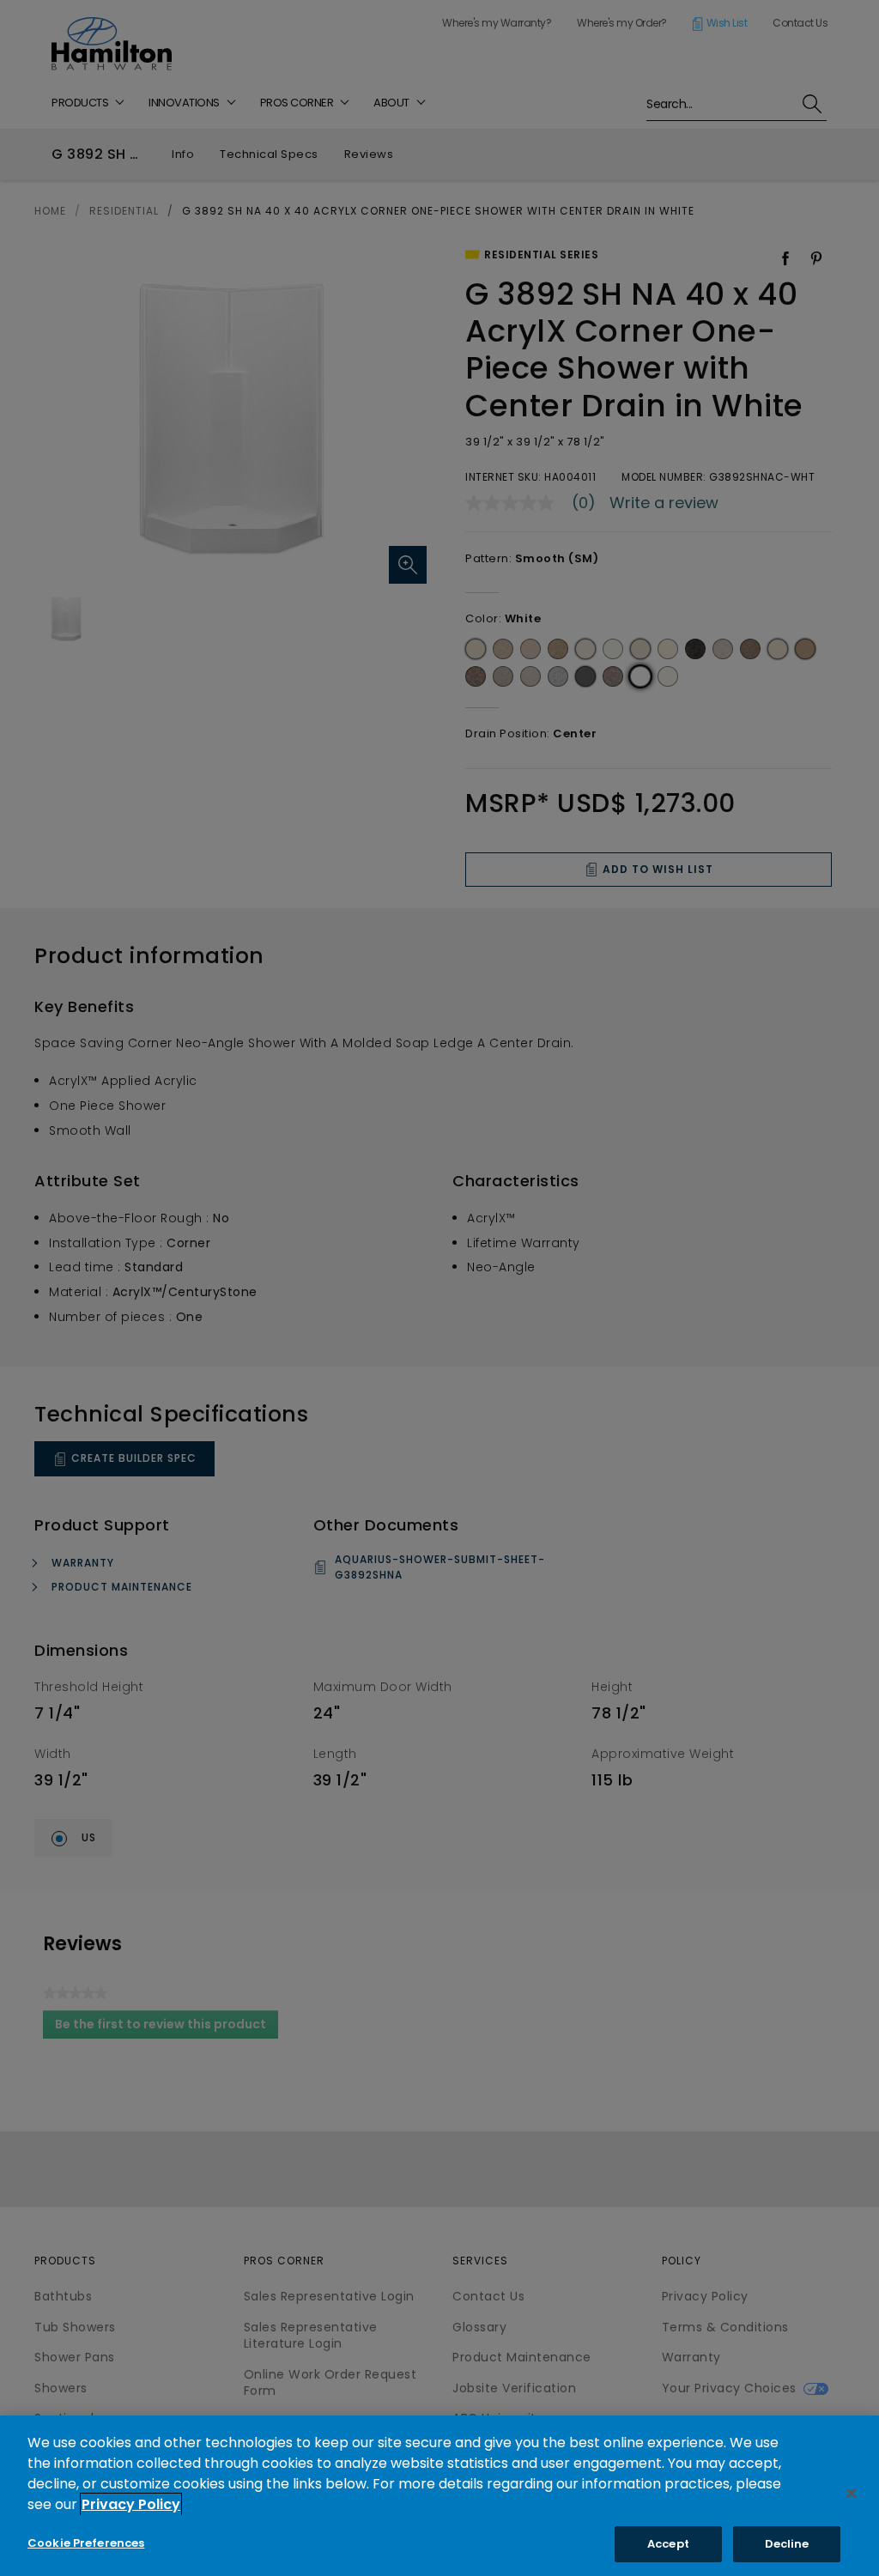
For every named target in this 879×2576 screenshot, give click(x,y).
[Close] (852, 2493)
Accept (668, 2544)
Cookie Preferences (86, 2543)
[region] (439, 2496)
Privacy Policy (131, 2504)
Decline (787, 2544)
